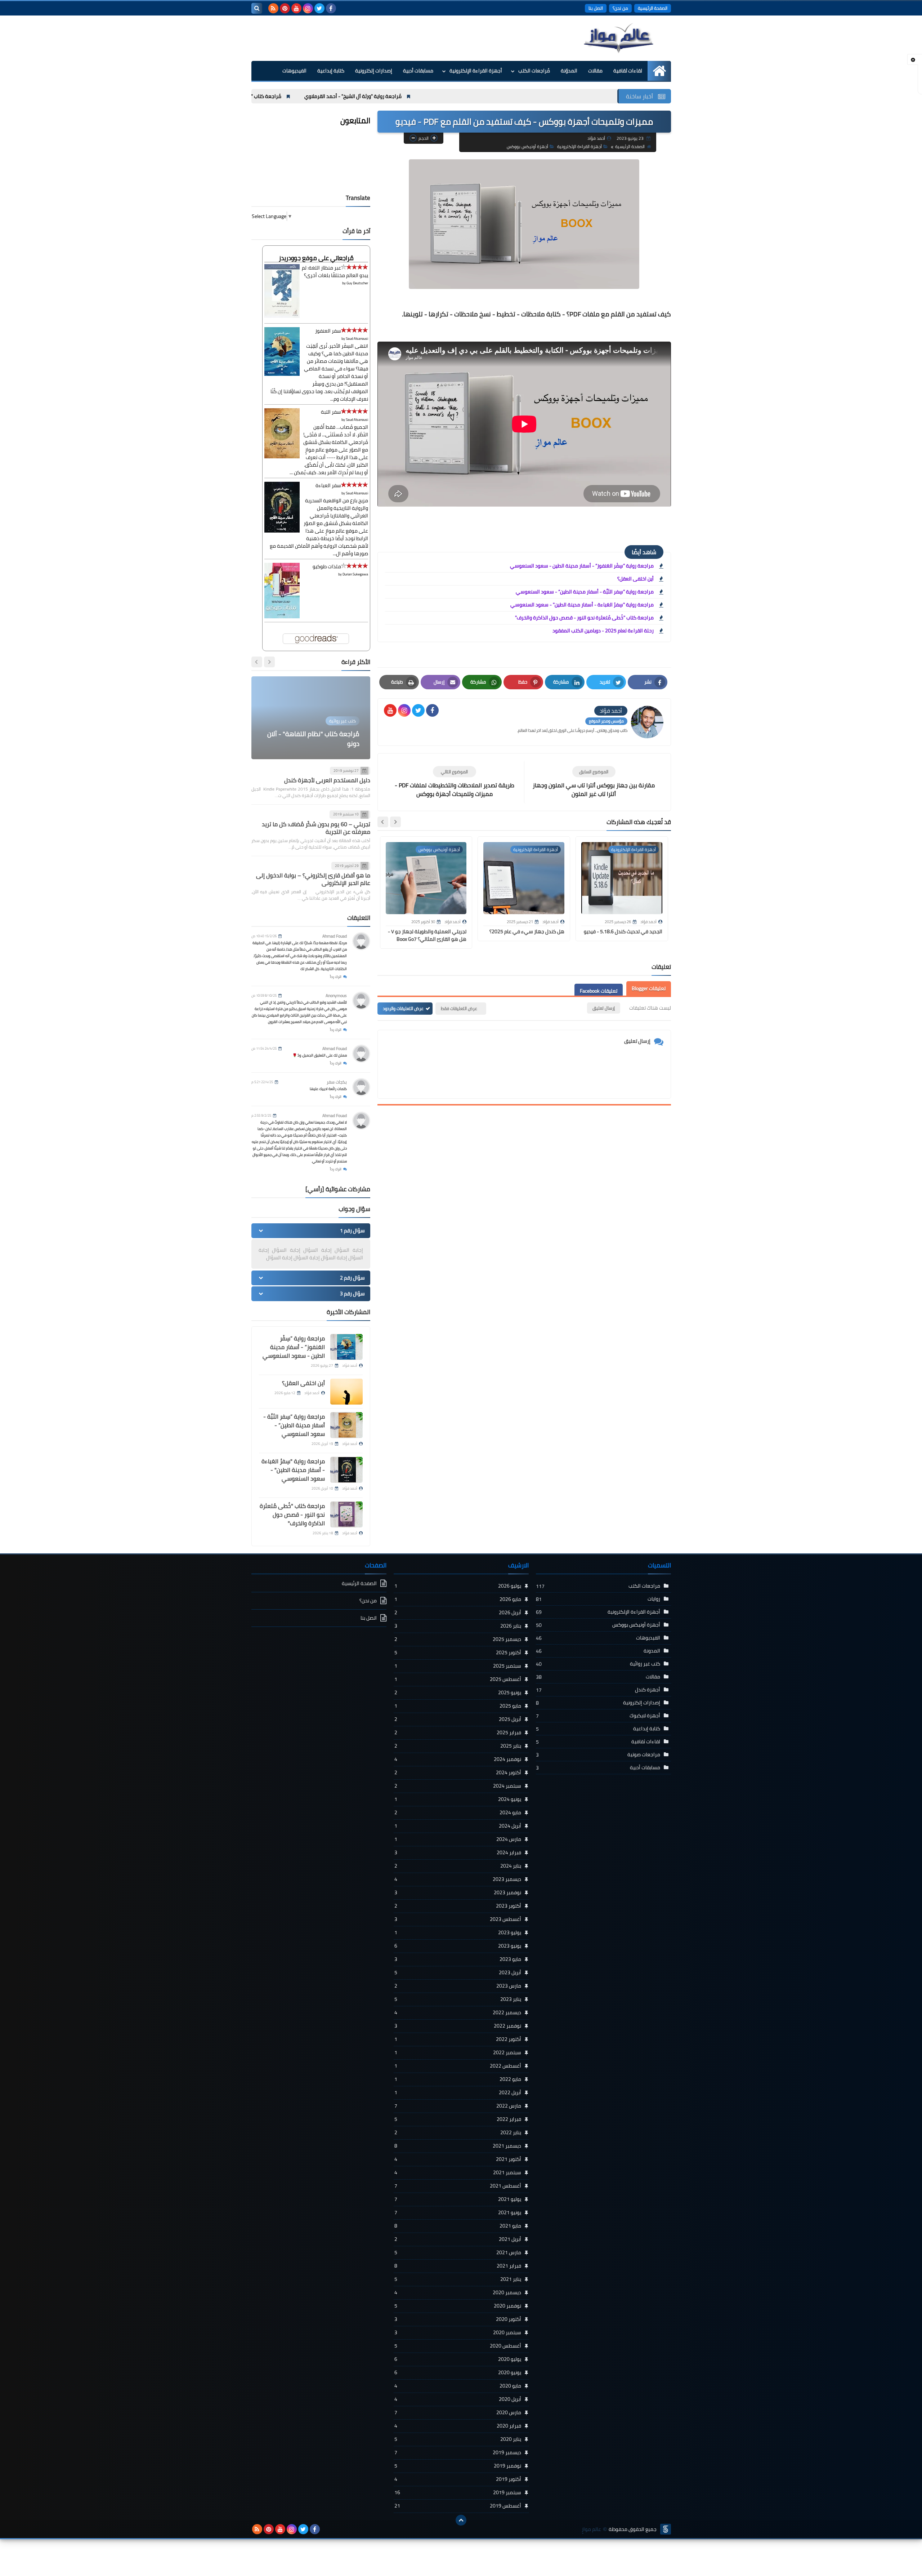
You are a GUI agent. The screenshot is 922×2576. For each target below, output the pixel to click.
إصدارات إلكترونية (374, 71)
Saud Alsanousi (357, 339)
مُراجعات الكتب (534, 71)
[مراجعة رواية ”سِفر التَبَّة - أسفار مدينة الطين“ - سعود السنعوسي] (346, 1425)
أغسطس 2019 (458, 2506)
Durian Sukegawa (355, 574)
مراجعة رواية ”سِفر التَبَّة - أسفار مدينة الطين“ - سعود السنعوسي (585, 592)
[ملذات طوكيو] (282, 617)
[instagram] (308, 8)
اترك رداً (336, 977)
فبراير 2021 (458, 2266)
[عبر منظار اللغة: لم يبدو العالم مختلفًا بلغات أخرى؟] (282, 316)
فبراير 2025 (458, 1732)
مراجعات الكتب (644, 1586)
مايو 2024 (458, 1812)
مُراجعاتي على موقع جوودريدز (316, 258)
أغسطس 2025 (458, 1679)
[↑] (461, 2520)
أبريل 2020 (458, 2399)
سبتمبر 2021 (458, 2172)
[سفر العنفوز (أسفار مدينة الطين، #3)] (282, 374)
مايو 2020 (458, 2386)
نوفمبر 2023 (458, 1892)
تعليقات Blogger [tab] (649, 988)
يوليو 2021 (458, 2199)
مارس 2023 (458, 1986)
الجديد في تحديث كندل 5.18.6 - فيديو (623, 931)
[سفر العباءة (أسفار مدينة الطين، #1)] (282, 531)
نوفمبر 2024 (458, 1759)
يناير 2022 (458, 2132)
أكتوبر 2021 (458, 2159)
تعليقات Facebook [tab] (599, 991)
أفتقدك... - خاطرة (336, 744)
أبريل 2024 (458, 1826)
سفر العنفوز (328, 331)
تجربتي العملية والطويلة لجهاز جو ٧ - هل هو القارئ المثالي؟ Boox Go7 (428, 935)
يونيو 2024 (458, 1799)
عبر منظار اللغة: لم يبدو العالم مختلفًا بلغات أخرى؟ (335, 272)
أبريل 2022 (458, 2092)
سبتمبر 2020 (458, 2332)
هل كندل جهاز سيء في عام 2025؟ (527, 931)
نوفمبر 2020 (458, 2306)
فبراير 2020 (458, 2426)
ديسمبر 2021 (458, 2146)
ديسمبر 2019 (458, 2452)
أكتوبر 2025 (458, 1652)
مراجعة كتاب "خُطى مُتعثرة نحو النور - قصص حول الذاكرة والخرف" (584, 618)
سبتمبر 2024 (458, 1786)
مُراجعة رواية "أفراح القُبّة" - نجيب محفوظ (258, 96)
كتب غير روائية (645, 1664)
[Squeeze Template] (666, 2529)
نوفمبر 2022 (458, 2026)
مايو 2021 (458, 2226)
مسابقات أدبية (418, 71)
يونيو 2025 (458, 1692)
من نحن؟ (620, 8)
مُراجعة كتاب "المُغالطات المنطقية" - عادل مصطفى (379, 96)
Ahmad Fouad (335, 936)
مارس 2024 (458, 1839)
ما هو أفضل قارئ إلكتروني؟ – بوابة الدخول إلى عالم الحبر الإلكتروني (313, 879)
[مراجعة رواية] (346, 1470)
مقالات (595, 71)
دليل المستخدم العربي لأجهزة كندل (327, 780)
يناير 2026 (458, 1626)
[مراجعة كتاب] (346, 1514)
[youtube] (296, 8)
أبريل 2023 (458, 1972)
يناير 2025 (458, 1746)
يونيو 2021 (458, 2212)
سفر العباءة (328, 485)
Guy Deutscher (357, 283)
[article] (455, 782)
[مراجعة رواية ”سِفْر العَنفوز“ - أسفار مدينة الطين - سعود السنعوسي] (346, 1347)
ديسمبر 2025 (458, 1639)
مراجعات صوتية (644, 1754)
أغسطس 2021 (458, 2186)
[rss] (273, 8)
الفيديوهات (294, 71)
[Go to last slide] (395, 822)
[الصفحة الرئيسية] (659, 71)
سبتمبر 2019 (458, 2492)
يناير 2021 (458, 2279)
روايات (654, 1599)
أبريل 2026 (458, 1612)
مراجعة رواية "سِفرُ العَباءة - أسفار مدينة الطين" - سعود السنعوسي (582, 605)
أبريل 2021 (458, 2239)
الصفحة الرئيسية (653, 8)
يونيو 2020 (458, 2372)
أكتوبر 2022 (458, 2039)
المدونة (652, 1651)
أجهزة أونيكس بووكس (527, 146)
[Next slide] (383, 822)
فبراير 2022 (458, 2119)
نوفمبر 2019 (458, 2466)
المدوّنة (569, 71)
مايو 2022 (458, 2079)
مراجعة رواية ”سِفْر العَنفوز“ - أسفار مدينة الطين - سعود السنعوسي (582, 566)
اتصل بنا (596, 8)
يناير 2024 (458, 1866)
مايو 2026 (458, 1599)
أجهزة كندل (648, 1690)
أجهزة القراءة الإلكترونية (476, 71)
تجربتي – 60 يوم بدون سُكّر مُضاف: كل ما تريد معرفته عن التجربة (316, 828)
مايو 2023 (458, 1959)
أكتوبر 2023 (458, 1906)
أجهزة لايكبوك (645, 1716)
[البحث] (257, 8)
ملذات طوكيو (327, 566)
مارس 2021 (458, 2252)
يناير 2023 (458, 1999)
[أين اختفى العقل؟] (346, 1392)
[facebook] (331, 8)
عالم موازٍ (591, 2529)
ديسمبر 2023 (458, 1879)
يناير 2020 (458, 2439)
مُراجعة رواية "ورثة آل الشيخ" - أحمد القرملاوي (506, 96)
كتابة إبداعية (331, 71)
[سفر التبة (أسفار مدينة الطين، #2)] (282, 457)
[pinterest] (285, 8)
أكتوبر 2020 (458, 2319)
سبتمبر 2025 (458, 1666)
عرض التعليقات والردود (403, 1008)
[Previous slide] (269, 662)
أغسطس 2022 (458, 2066)
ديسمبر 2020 (458, 2292)
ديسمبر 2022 (458, 2012)
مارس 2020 (458, 2412)
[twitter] (319, 8)
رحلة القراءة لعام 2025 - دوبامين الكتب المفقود (603, 631)
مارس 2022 (458, 2106)
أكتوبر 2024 (458, 1772)
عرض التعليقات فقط (459, 1008)
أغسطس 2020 (458, 2346)
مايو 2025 (458, 1706)
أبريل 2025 (458, 1719)
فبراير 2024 (458, 1852)
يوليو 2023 (458, 1932)
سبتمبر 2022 (458, 2052)
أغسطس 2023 (458, 1919)
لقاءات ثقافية (628, 71)
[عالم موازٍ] (619, 38)
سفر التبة (331, 412)
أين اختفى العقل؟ (635, 579)
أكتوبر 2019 (458, 2479)
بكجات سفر (337, 1082)
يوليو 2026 (458, 1586)
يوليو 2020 (458, 2359)
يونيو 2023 (458, 1946)
